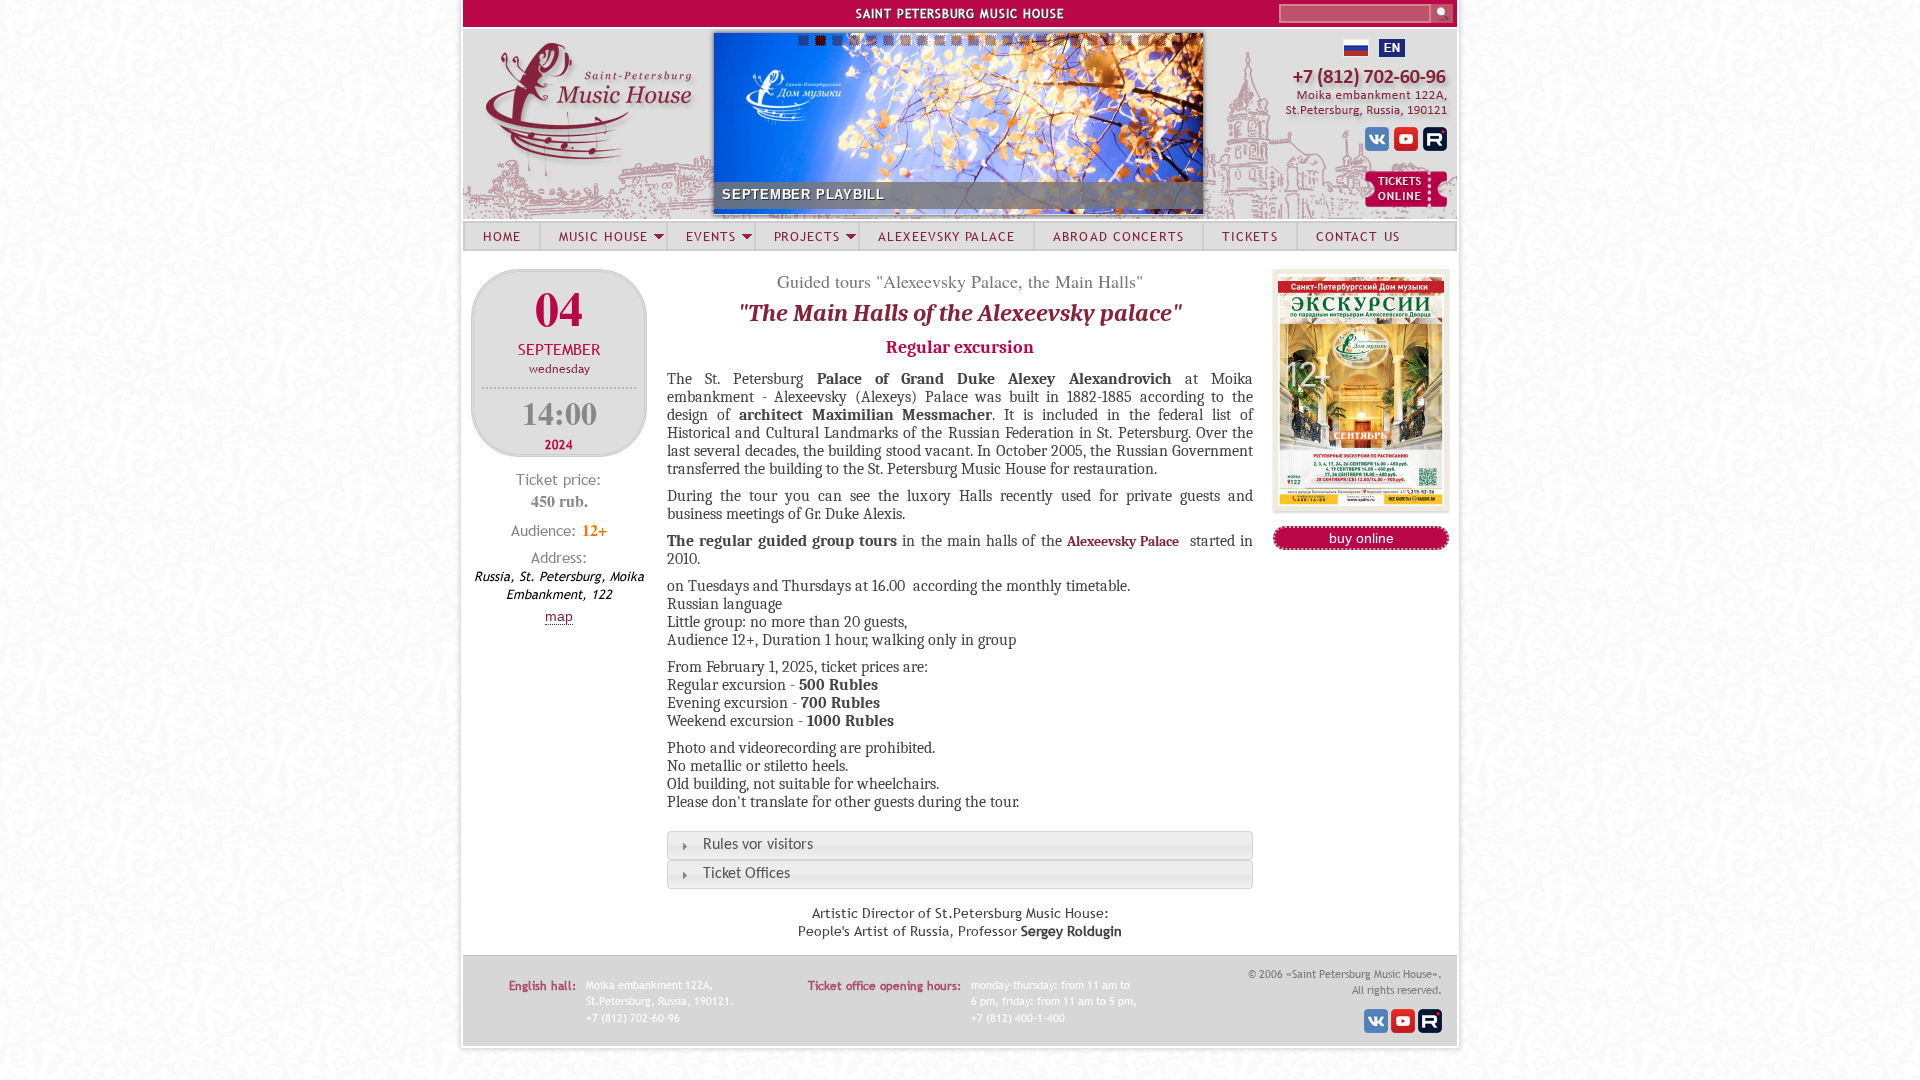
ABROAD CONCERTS (1118, 236)
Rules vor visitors (758, 845)
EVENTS (711, 236)
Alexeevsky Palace (1123, 541)
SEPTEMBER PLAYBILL (803, 194)
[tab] (960, 845)
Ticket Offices (746, 874)
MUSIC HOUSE (603, 236)
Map (559, 616)
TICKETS (1250, 236)
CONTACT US (1358, 236)
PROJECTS (807, 236)
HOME (502, 236)
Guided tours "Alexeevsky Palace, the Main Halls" (960, 281)
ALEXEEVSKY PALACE (946, 236)
